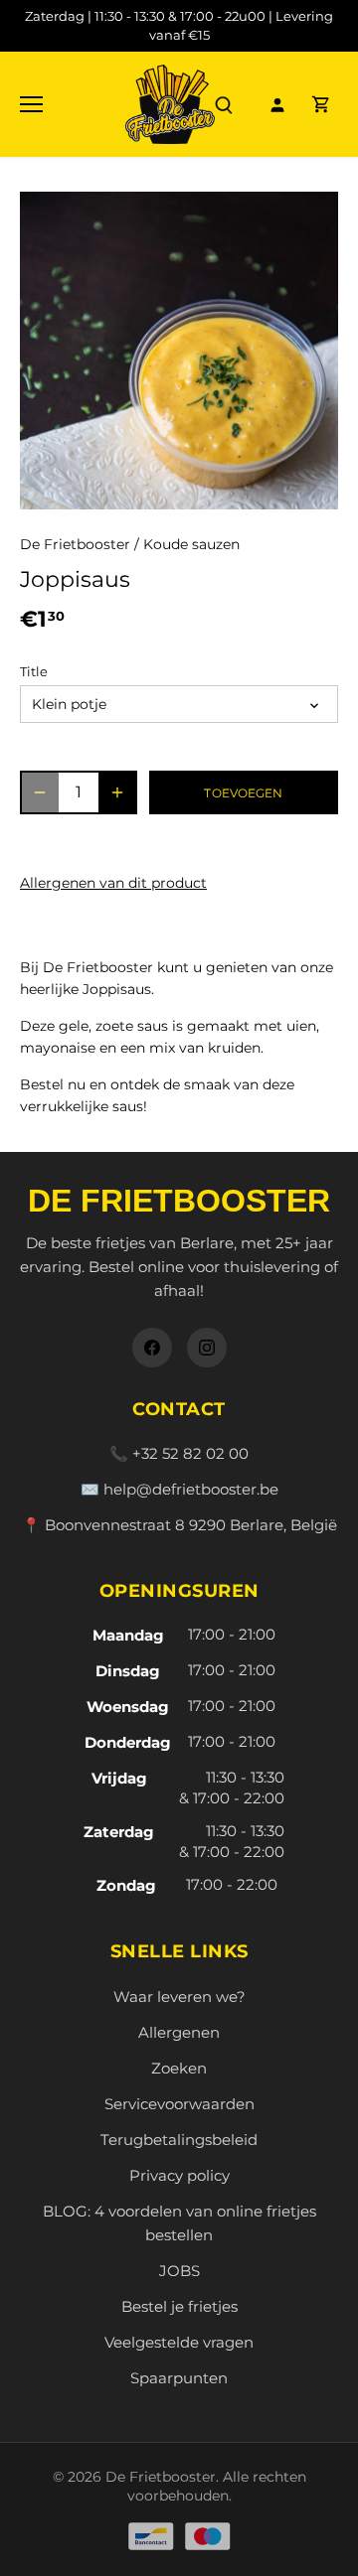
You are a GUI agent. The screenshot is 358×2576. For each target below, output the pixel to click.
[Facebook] (152, 1348)
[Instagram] (207, 1348)
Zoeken (179, 2068)
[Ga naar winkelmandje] (321, 104)
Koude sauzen (191, 544)
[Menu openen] (31, 104)
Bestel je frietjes (179, 2306)
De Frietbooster (75, 544)
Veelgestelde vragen (179, 2342)
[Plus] (117, 792)
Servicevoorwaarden (179, 2104)
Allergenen (179, 2032)
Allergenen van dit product (113, 883)
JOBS (179, 2271)
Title (34, 672)
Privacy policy (179, 2175)
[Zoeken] (224, 104)
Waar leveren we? (179, 1997)
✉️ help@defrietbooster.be (179, 1489)
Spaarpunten (179, 2378)
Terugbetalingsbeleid (179, 2140)
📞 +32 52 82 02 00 (179, 1453)
